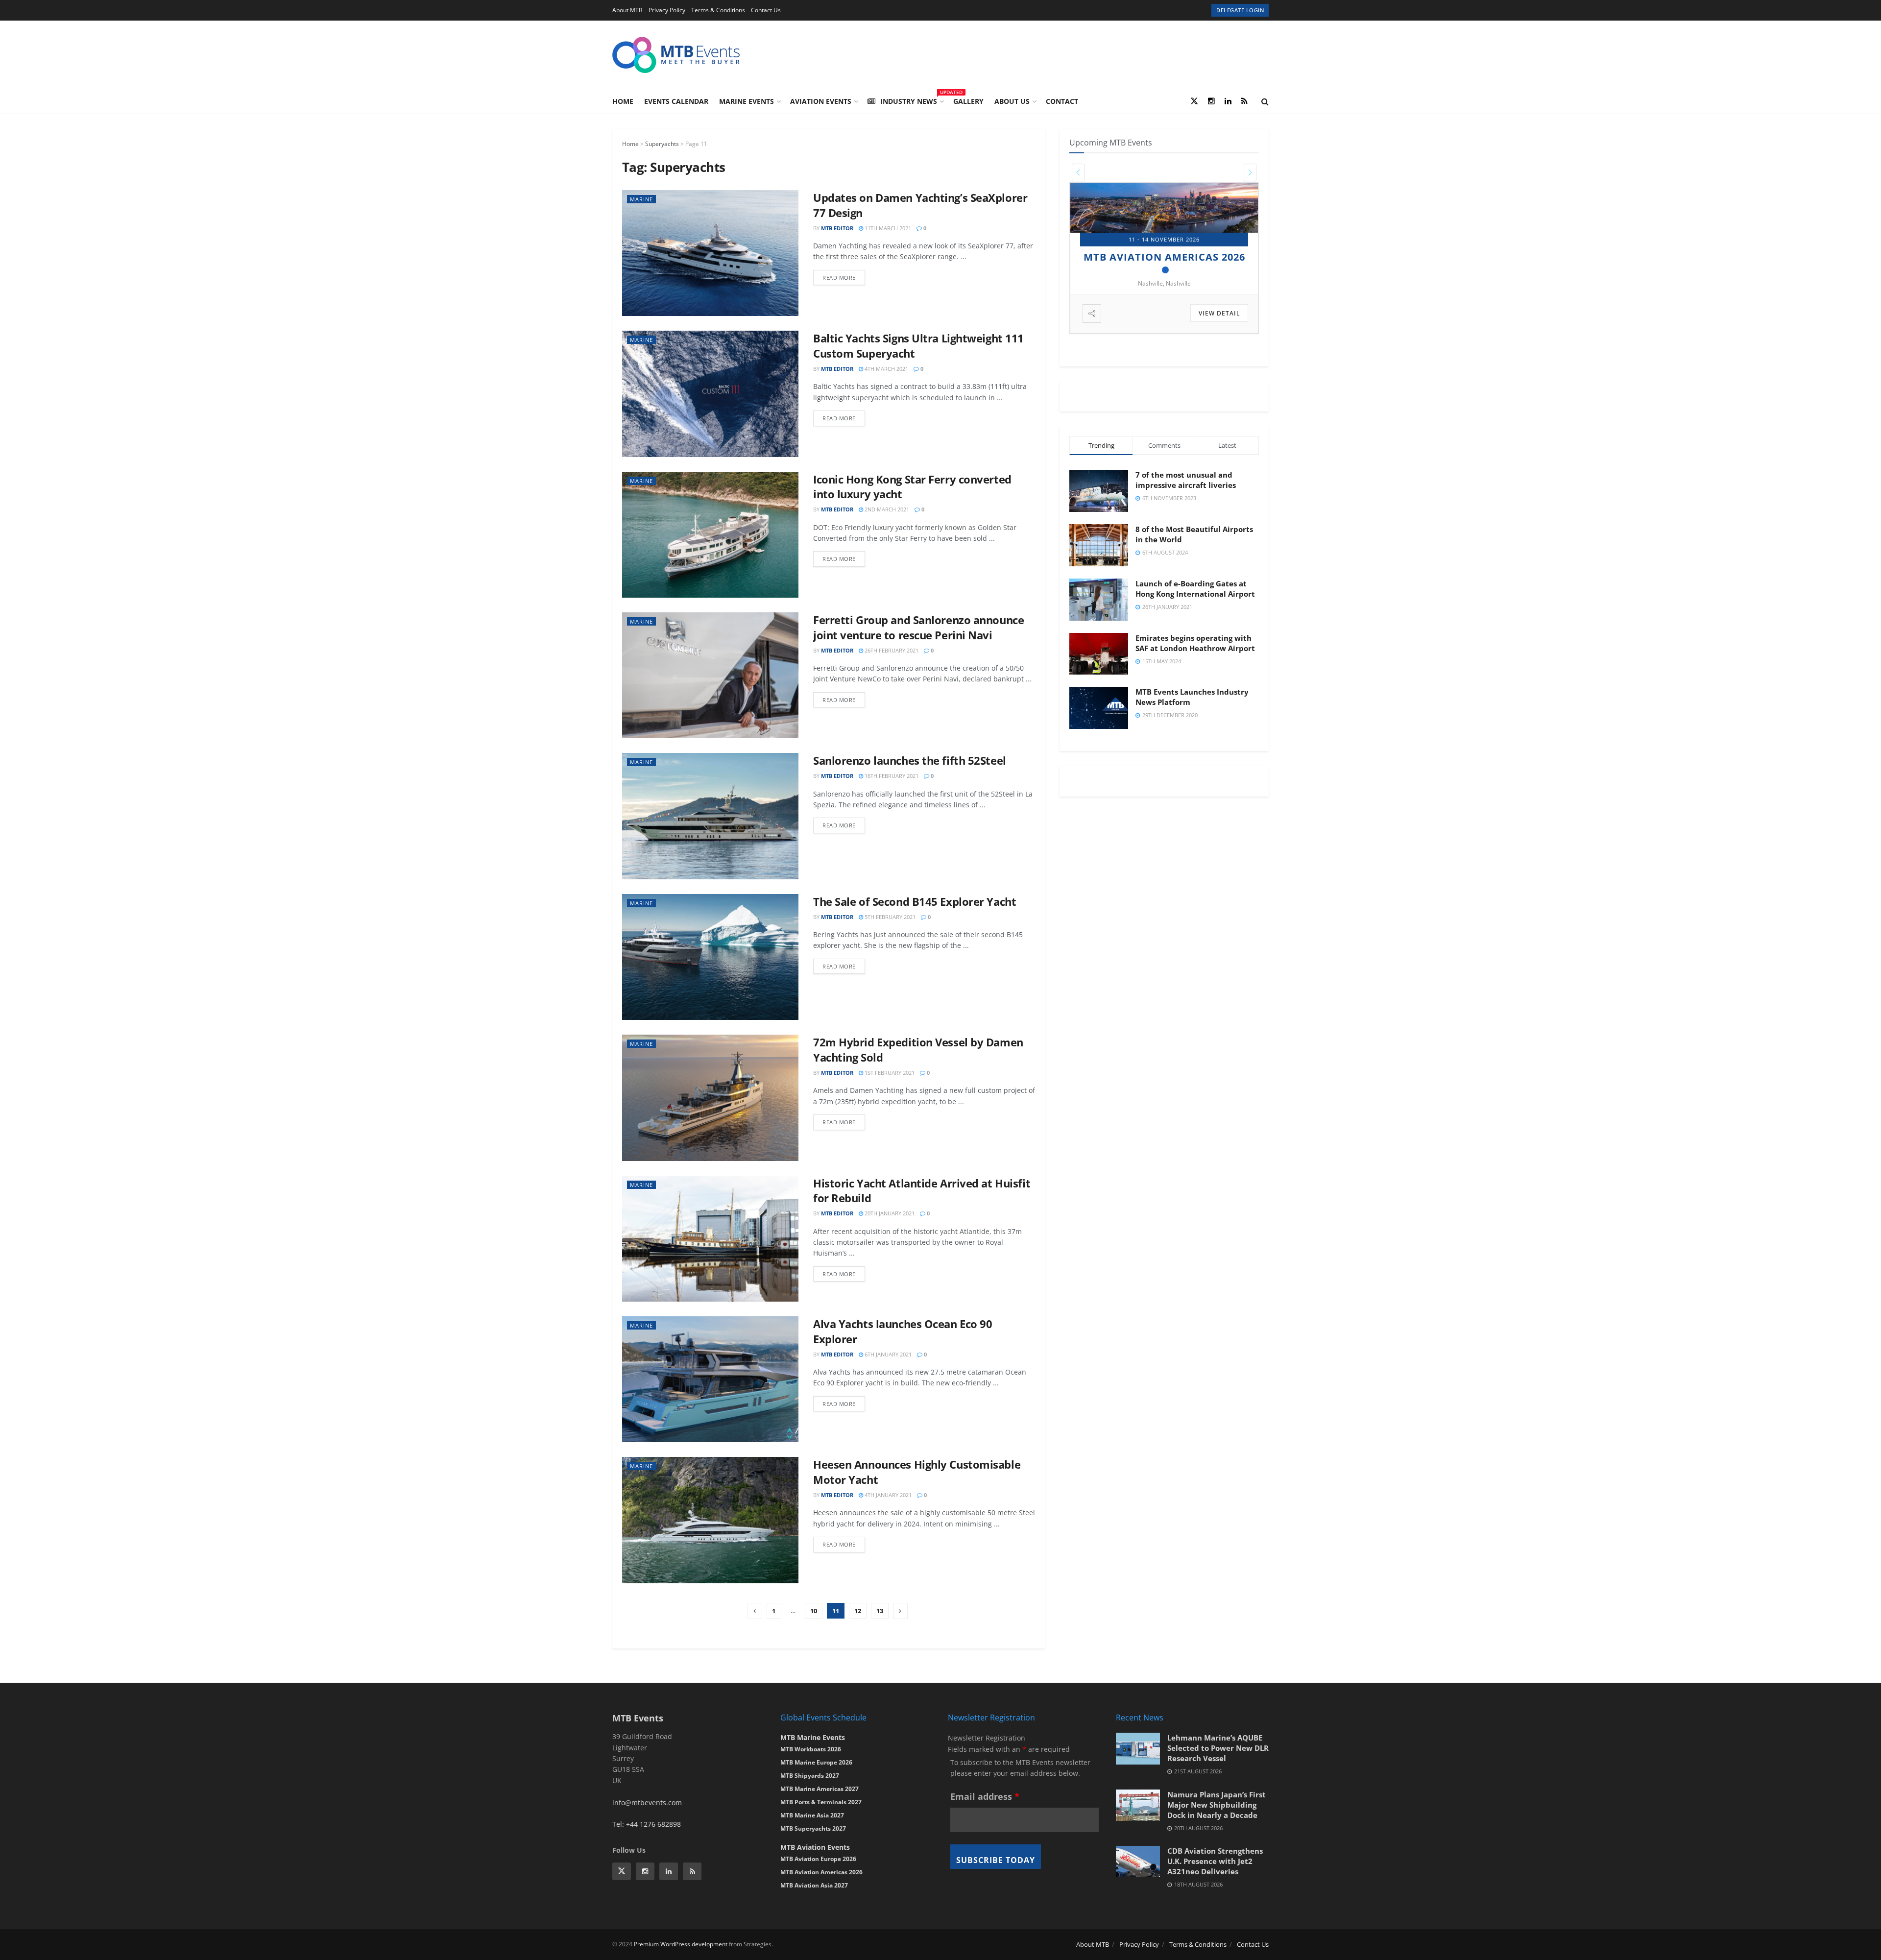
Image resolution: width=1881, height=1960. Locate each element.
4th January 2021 (887, 1495)
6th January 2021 (887, 1354)
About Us (1012, 101)
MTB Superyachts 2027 (813, 1828)
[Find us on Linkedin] (669, 1871)
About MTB (627, 10)
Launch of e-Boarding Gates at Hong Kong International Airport (1195, 589)
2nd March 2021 (886, 509)
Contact (1062, 101)
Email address (985, 1796)
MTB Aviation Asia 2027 (814, 1885)
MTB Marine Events (813, 1737)
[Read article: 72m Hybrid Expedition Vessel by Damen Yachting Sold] (710, 1098)
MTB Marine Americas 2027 (820, 1789)
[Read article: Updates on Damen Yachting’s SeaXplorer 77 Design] (710, 253)
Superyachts (662, 144)
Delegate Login (1240, 10)
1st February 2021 (889, 1073)
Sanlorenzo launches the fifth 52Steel (910, 760)
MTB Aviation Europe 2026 (818, 1859)
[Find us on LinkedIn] (1228, 101)
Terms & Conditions (718, 10)
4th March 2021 (886, 369)
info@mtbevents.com (647, 1803)
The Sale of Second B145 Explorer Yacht (915, 901)
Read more (844, 276)
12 (858, 1611)
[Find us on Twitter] (1194, 101)
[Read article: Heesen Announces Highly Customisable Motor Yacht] (710, 1520)
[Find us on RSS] (1244, 101)
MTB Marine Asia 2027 (812, 1815)
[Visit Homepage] (676, 55)
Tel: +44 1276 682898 (647, 1824)
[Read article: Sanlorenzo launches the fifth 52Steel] (710, 816)
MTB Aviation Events (815, 1847)
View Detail (1220, 313)
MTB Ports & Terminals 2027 (821, 1802)
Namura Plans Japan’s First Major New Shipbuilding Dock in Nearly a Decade (1217, 1805)
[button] (1078, 172)
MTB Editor (837, 228)
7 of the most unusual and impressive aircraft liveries (1186, 480)
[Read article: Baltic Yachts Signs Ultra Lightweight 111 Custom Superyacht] (710, 394)
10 (814, 1611)
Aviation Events (821, 101)
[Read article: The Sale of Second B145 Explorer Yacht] (710, 957)
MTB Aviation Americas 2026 (821, 1872)
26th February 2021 (891, 650)
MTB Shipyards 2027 (1160, 257)
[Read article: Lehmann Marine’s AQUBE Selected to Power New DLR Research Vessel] (1138, 1748)
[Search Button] (1265, 101)
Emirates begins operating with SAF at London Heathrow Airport (1195, 643)
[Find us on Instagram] (1211, 101)
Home (623, 101)
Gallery (968, 101)
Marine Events (747, 101)
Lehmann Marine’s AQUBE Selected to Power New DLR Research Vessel (1218, 1748)
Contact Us (766, 10)
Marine (641, 199)
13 (880, 1611)
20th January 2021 (889, 1213)
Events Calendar (676, 101)
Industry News (911, 100)
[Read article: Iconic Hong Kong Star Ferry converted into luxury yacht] (710, 535)
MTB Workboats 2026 (811, 1749)
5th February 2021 (889, 917)
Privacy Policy (667, 10)
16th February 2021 (891, 776)
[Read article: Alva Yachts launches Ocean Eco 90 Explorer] (710, 1379)
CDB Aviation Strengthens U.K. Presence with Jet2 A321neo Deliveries (1215, 1861)
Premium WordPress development (681, 1944)
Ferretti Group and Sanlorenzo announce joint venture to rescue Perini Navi (918, 627)
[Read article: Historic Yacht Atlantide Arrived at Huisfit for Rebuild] (710, 1239)
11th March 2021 (887, 228)
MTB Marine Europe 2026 (816, 1762)
